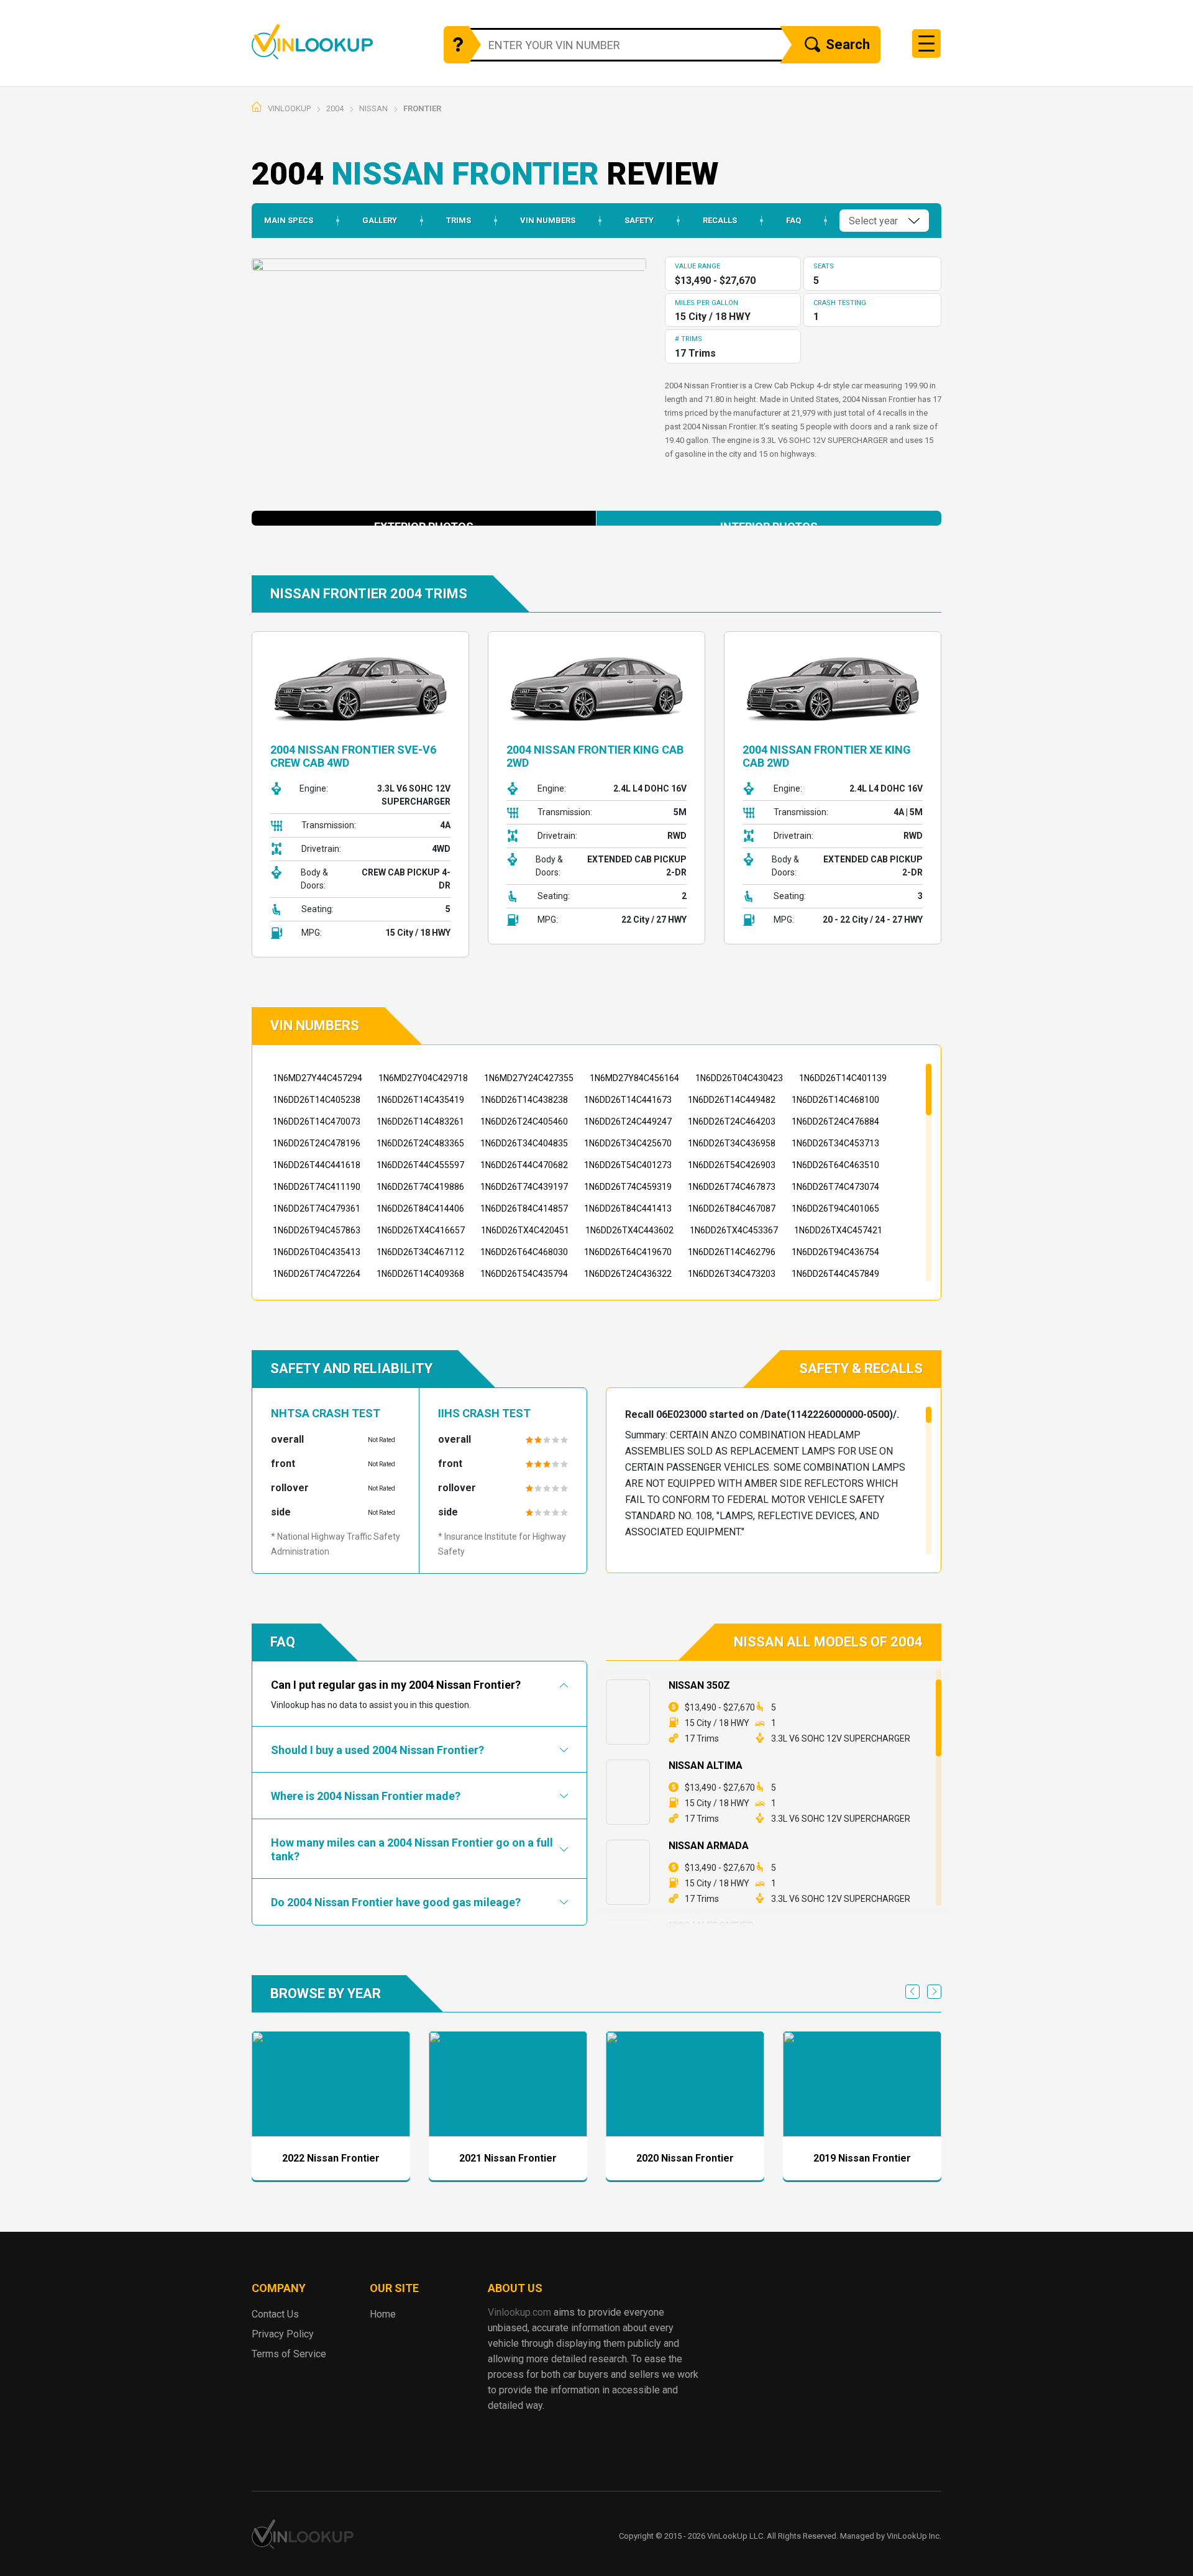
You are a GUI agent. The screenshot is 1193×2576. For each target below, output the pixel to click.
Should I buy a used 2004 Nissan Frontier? (377, 1750)
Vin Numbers (548, 220)
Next (934, 1992)
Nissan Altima (706, 1765)
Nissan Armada (709, 1846)
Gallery (380, 220)
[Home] (257, 107)
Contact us (807, 107)
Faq (793, 220)
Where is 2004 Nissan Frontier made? (366, 1796)
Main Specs (289, 220)
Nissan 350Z (699, 1685)
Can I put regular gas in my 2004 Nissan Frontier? (396, 1685)
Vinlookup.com (312, 41)
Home (793, 87)
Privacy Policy (283, 2334)
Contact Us (275, 2314)
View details (331, 2084)
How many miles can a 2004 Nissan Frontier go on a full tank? (412, 1849)
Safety (639, 220)
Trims (459, 220)
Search (848, 44)
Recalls (720, 220)
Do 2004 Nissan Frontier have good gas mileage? (396, 1902)
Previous (912, 1992)
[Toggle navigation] (926, 43)
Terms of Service (289, 2354)
